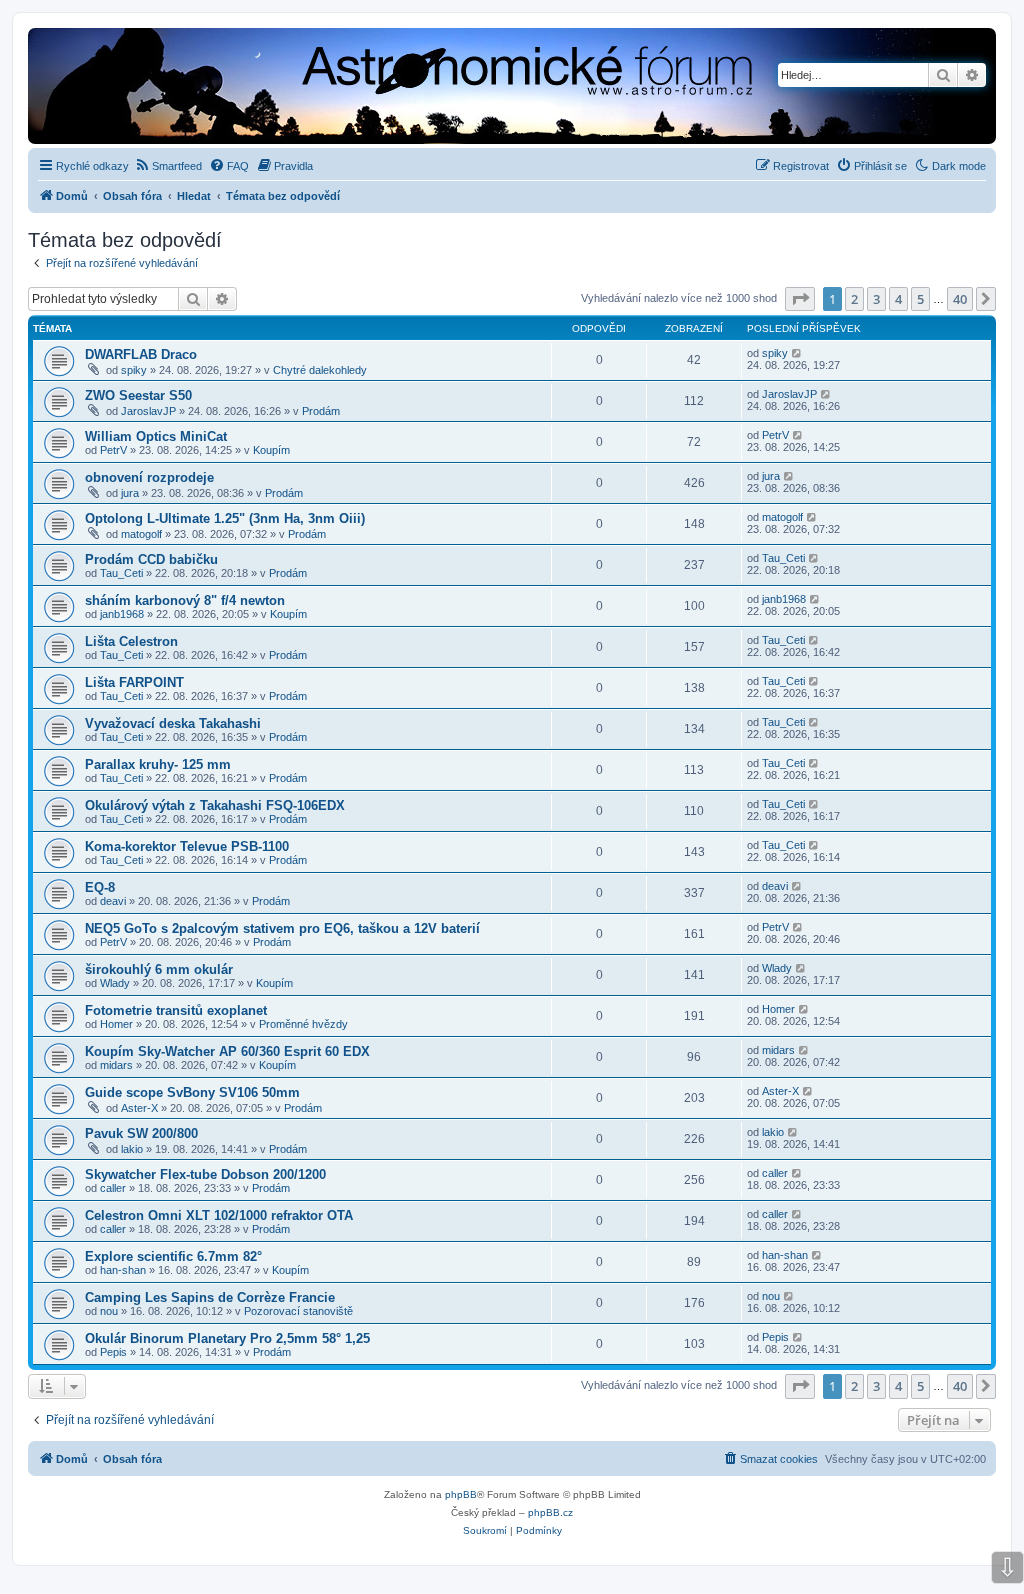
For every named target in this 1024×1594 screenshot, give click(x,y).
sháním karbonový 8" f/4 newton (185, 600)
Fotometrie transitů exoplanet (176, 1010)
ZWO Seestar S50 (138, 395)
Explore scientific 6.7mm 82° (173, 1256)
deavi (113, 901)
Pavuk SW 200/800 (141, 1133)
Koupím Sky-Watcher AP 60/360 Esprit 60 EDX (227, 1051)
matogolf (141, 534)
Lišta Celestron (131, 641)
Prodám (321, 411)
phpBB (461, 1494)
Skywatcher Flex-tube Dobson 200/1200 (205, 1174)
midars (116, 1065)
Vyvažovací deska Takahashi (173, 723)
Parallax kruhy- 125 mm (158, 764)
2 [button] (854, 299)
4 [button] (898, 299)
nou (109, 1311)
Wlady (115, 983)
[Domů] (356, 88)
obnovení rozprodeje (149, 477)
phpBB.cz (550, 1512)
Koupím (271, 450)
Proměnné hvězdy (303, 1024)
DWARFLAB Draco (141, 354)
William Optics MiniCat (156, 436)
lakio (132, 1149)
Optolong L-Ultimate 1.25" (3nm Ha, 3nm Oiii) (225, 518)
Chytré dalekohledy (320, 370)
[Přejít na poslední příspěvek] (797, 353)
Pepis (113, 1352)
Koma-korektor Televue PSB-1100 (187, 846)
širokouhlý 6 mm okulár (159, 969)
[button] (800, 299)
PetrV (113, 450)
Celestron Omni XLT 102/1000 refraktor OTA (219, 1215)
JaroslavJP (148, 411)
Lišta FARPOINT (134, 682)
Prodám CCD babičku (151, 559)
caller (113, 1188)
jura (130, 493)
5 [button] (920, 299)
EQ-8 (100, 887)
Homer (116, 1024)
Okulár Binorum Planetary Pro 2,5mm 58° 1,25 (227, 1338)
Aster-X (139, 1108)
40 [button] (960, 299)
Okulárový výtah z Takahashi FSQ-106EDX (215, 805)
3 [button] (876, 299)
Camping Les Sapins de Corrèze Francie (210, 1297)
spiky (134, 370)
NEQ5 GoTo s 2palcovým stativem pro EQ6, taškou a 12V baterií (282, 928)
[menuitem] (168, 166)
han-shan (123, 1270)
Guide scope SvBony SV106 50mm (192, 1092)
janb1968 (122, 614)
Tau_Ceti (121, 573)
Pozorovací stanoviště (298, 1311)
